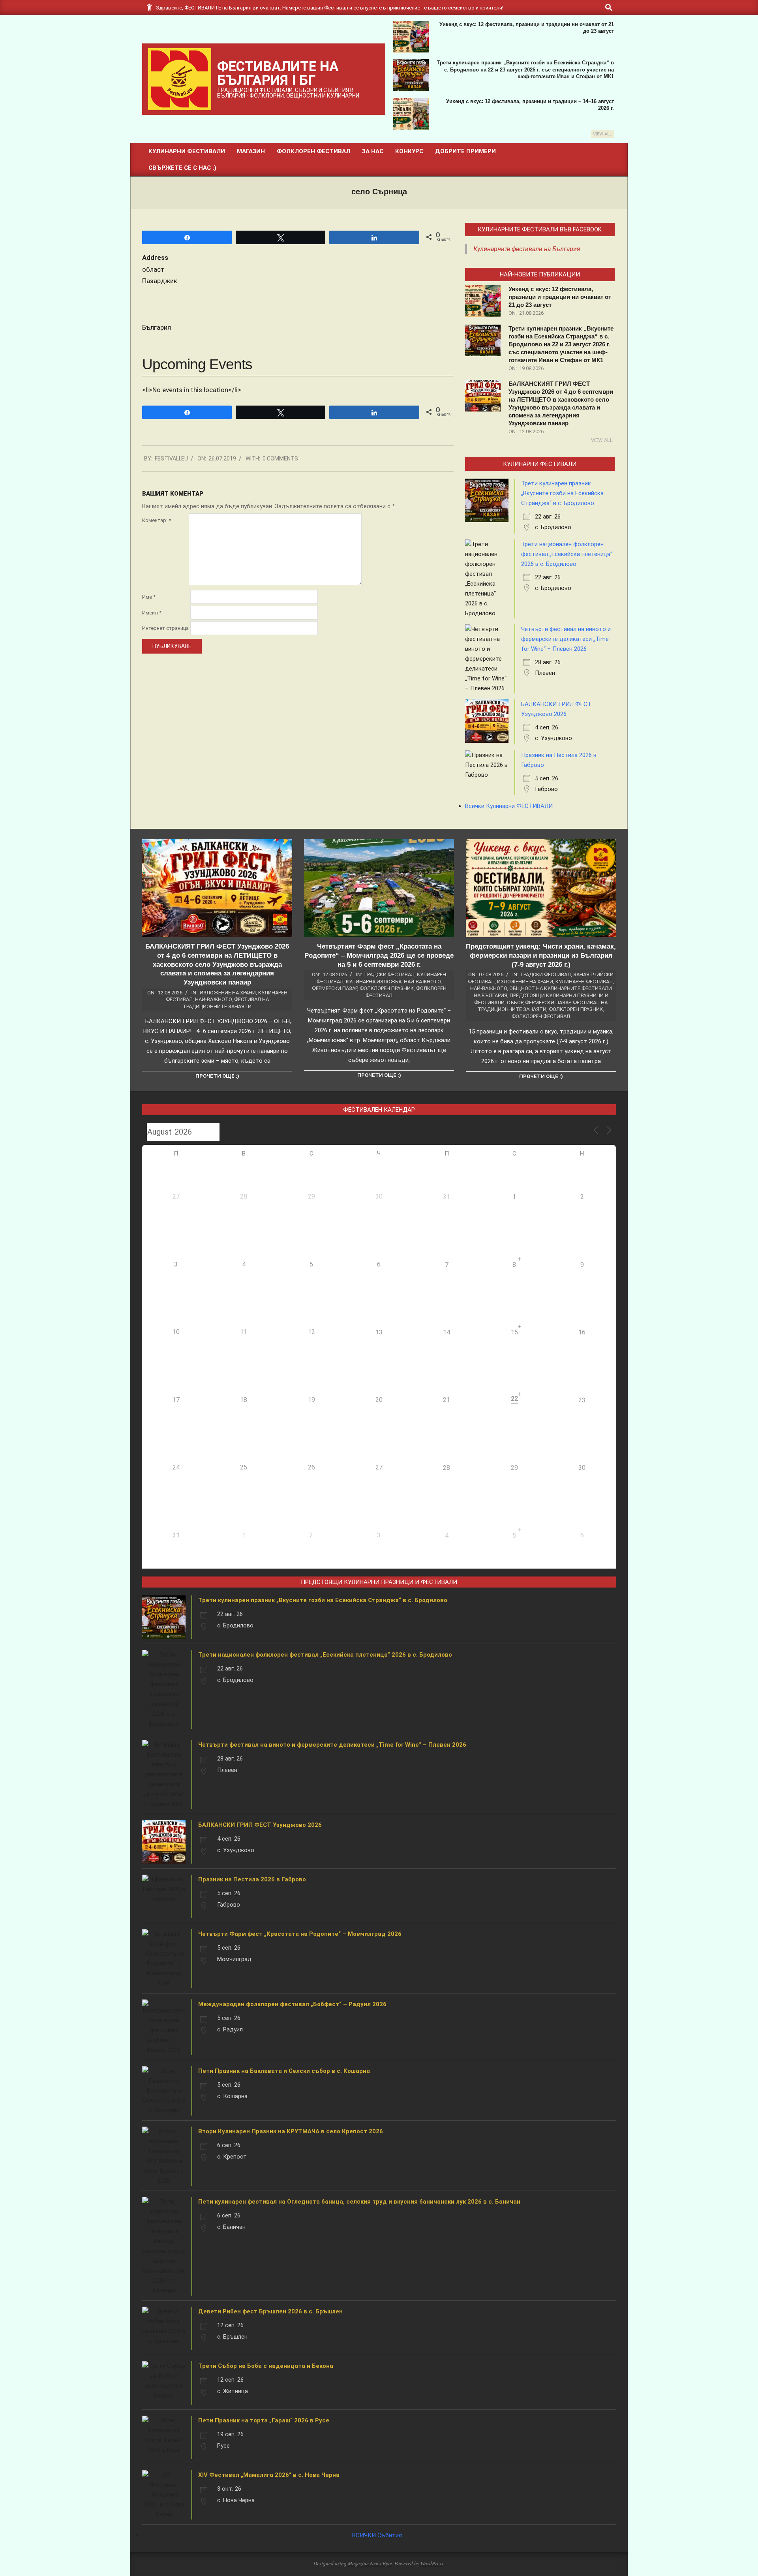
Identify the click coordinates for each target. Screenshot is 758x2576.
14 (447, 1332)
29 (514, 1468)
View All (602, 134)
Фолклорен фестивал (541, 1016)
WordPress (432, 2563)
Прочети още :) (217, 1076)
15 (514, 1332)
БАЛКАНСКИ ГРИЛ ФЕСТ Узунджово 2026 (260, 1825)
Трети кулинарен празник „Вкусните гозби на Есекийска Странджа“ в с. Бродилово (562, 493)
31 (447, 1197)
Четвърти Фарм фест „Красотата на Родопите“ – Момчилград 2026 (300, 1934)
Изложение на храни (228, 993)
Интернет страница (165, 628)
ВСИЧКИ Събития (377, 2535)
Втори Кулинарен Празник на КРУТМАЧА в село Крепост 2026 (291, 2131)
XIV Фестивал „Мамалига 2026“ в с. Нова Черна (269, 2475)
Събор (515, 1002)
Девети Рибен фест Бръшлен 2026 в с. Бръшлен (270, 2311)
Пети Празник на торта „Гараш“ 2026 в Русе (264, 2420)
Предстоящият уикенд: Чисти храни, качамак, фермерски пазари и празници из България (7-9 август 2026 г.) (541, 955)
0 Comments (280, 458)
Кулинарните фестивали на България (527, 249)
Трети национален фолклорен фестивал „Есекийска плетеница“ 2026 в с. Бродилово (567, 554)
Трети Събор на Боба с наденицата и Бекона (266, 2366)
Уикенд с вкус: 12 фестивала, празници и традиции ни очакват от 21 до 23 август (560, 297)
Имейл (152, 613)
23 (582, 1400)
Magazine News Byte (370, 2563)
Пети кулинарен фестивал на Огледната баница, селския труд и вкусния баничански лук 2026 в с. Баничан (359, 2202)
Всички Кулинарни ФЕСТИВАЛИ (509, 806)
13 (379, 1332)
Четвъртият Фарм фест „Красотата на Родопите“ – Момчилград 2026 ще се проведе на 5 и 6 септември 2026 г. (379, 955)
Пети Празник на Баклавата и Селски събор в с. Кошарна (284, 2071)
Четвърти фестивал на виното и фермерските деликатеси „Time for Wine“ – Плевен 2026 (566, 639)
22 (514, 1399)
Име (149, 597)
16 (582, 1332)
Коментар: (157, 520)
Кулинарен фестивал (584, 982)
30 (582, 1468)
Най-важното (213, 999)
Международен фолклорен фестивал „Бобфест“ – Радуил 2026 (292, 2004)
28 (447, 1468)
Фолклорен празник (387, 988)
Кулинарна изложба (374, 982)
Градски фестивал (389, 974)
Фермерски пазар (335, 988)
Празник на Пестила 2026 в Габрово (252, 1879)
